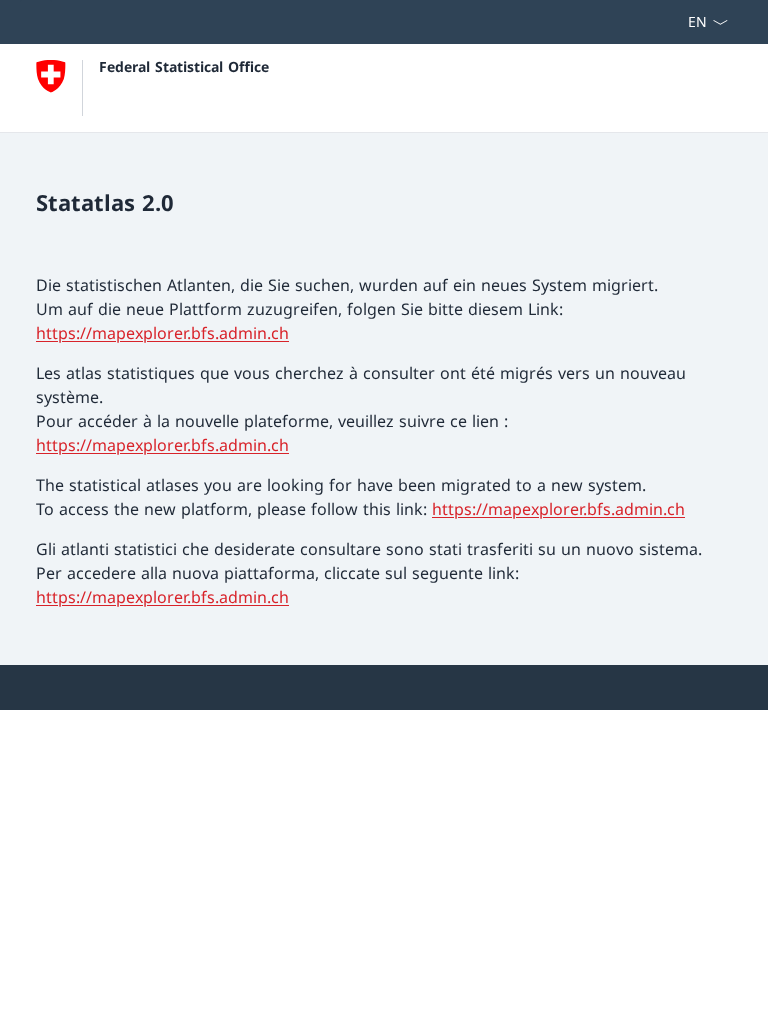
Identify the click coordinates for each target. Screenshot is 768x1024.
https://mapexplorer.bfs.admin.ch (162, 333)
